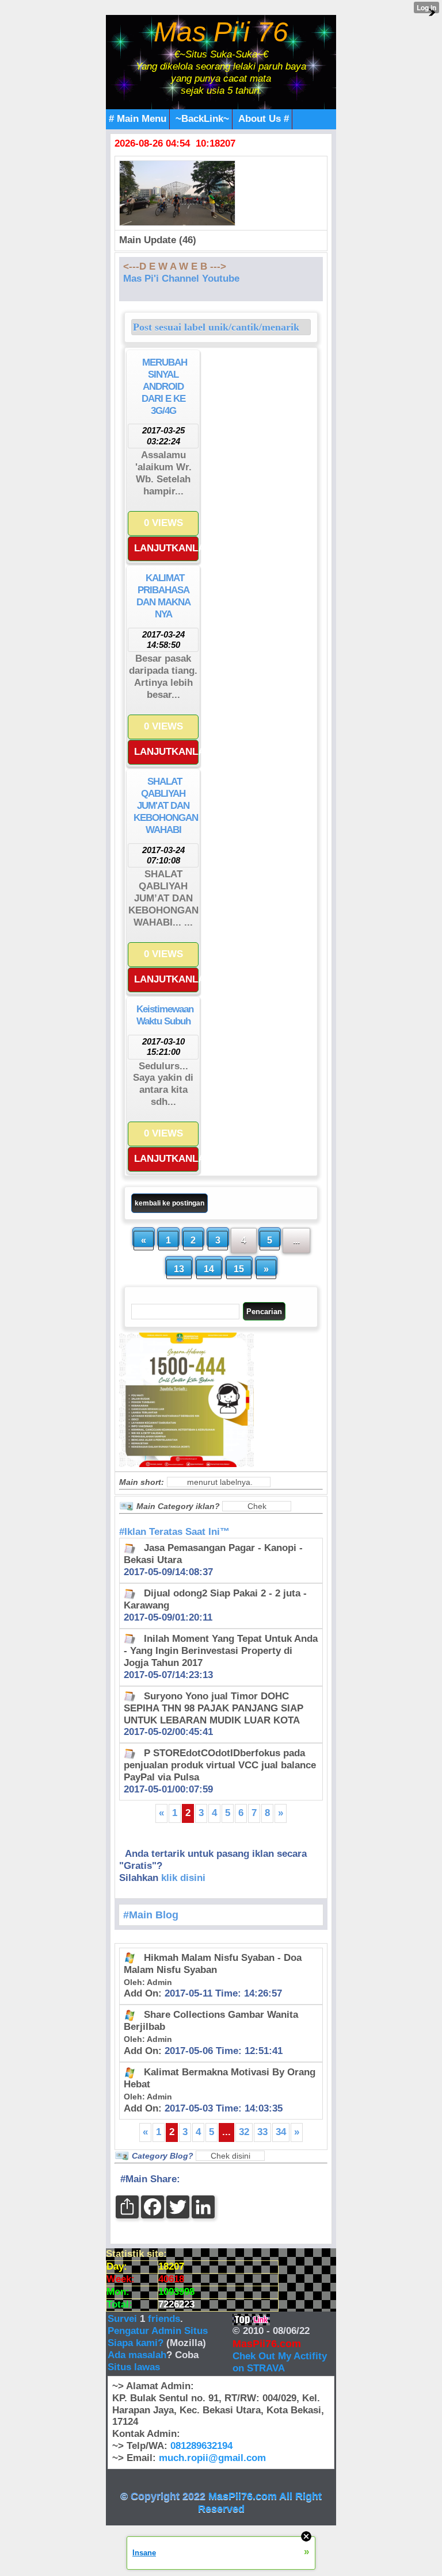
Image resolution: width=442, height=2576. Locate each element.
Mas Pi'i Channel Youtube (181, 279)
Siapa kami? (136, 2343)
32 (244, 2132)
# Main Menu (138, 119)
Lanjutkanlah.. (166, 548)
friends (164, 2319)
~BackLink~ (202, 119)
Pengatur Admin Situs (158, 2331)
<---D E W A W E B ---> (175, 266)
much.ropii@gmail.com (212, 2458)
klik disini (183, 1878)
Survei (124, 2319)
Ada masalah (137, 2355)
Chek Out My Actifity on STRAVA (280, 2362)
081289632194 (201, 2446)
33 (262, 2132)
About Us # (264, 119)
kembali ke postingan (169, 1203)
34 (281, 2132)
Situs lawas (134, 2367)
